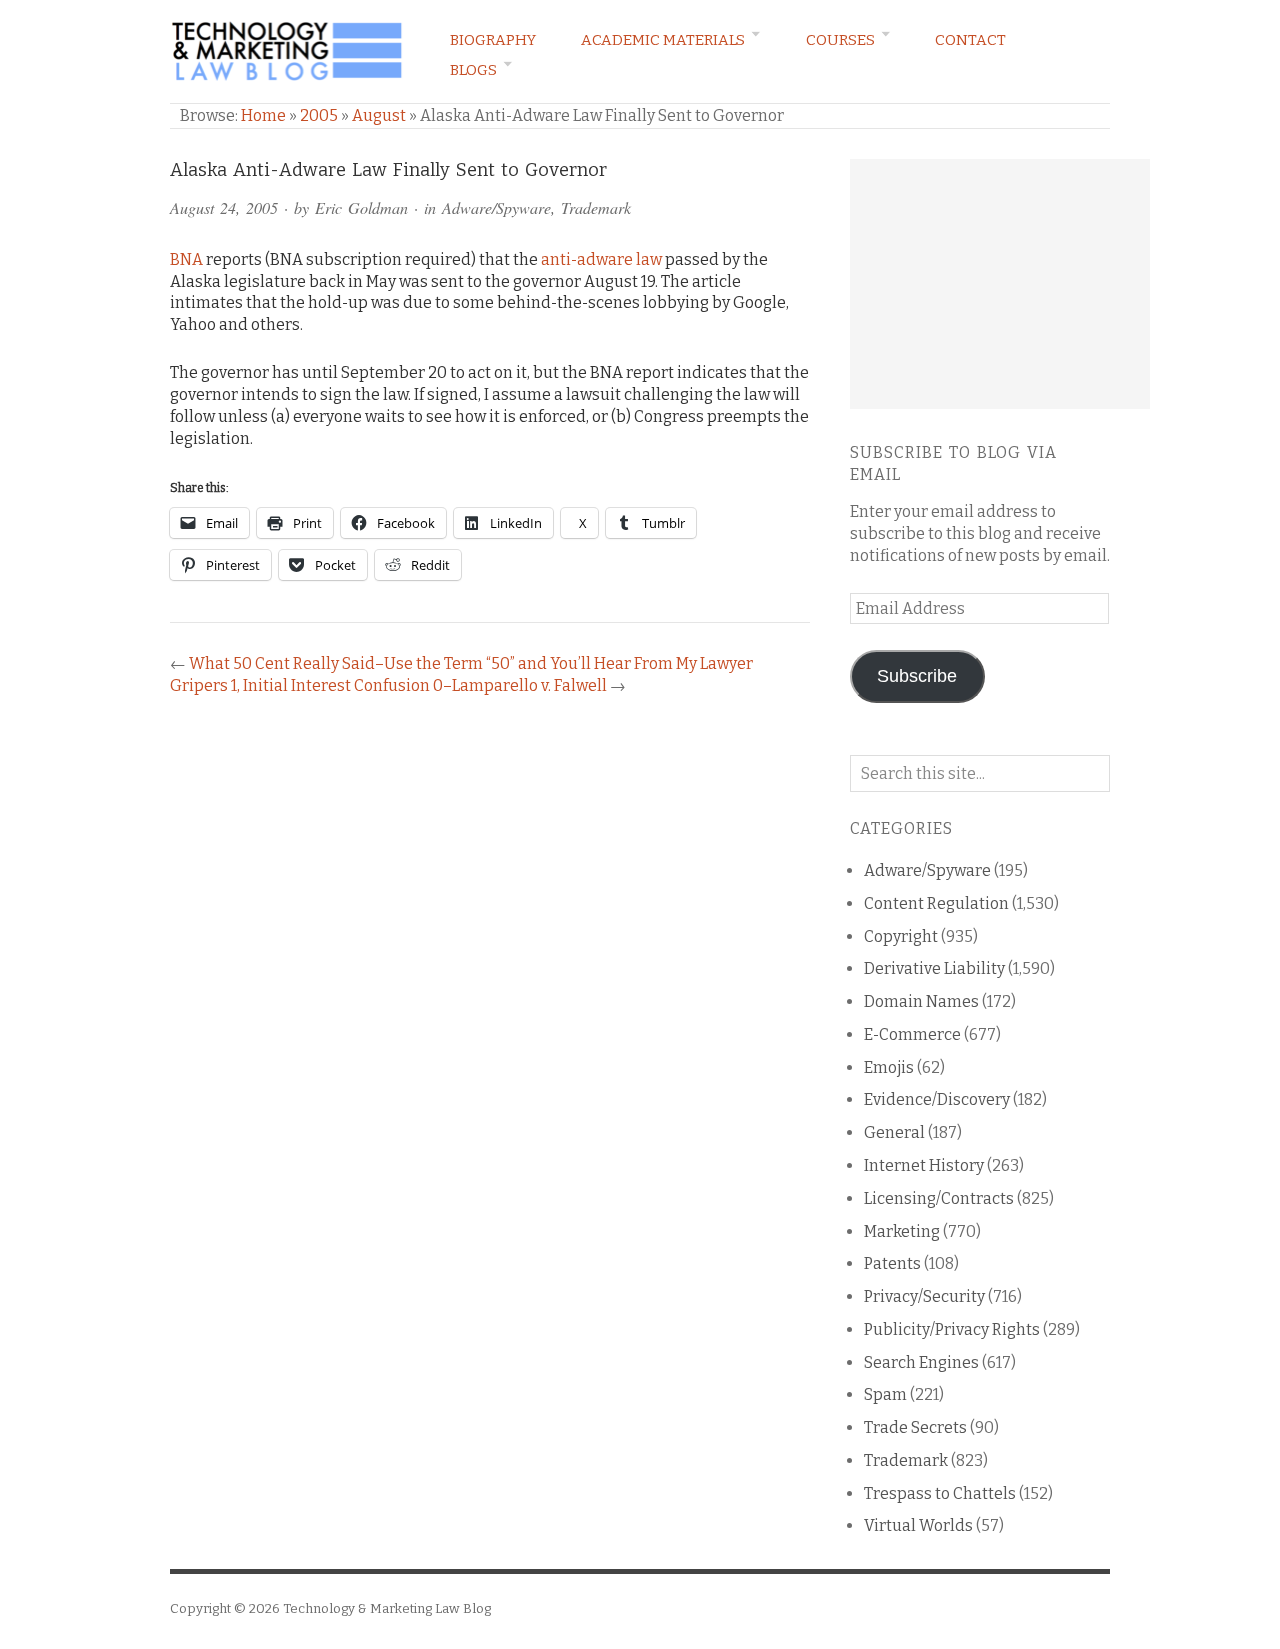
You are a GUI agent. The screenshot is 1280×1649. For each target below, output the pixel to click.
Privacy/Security (924, 1296)
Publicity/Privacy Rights (952, 1329)
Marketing (902, 1231)
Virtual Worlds (918, 1525)
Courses (840, 40)
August (379, 115)
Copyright (901, 936)
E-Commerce (912, 1034)
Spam (885, 1394)
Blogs (473, 70)
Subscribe (917, 676)
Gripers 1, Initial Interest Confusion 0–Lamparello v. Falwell (388, 685)
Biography (493, 40)
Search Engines (921, 1362)
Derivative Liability (934, 968)
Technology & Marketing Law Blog (387, 1608)
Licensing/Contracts (939, 1198)
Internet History (924, 1165)
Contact (970, 40)
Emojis (889, 1067)
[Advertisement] (1000, 284)
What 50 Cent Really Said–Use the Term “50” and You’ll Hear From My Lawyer (471, 663)
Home (263, 115)
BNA (186, 259)
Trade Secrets (915, 1427)
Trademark (596, 207)
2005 (319, 115)
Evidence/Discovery (937, 1099)
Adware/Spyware (496, 207)
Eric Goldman (361, 207)
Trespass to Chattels (940, 1493)
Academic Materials (663, 40)
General (894, 1132)
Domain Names (921, 1001)
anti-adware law (601, 259)
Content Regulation (936, 903)
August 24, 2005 (224, 207)
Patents (892, 1263)
